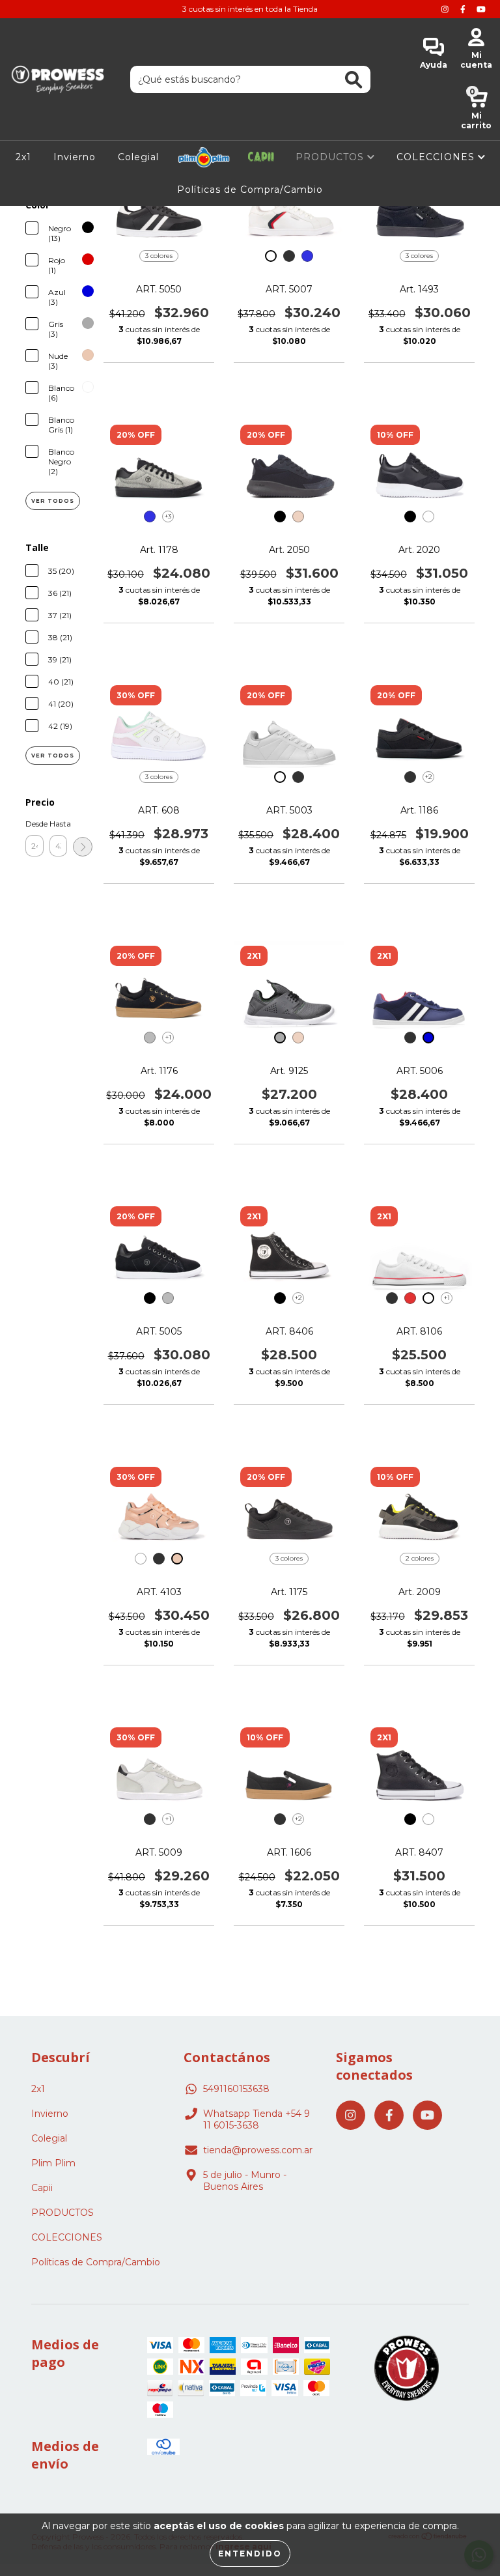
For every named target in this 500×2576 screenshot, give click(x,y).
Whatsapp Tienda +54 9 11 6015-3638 (257, 2119)
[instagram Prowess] (446, 9)
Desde (35, 824)
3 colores (159, 256)
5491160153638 (236, 2089)
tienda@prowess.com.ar (258, 2150)
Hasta (59, 824)
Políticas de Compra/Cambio (250, 190)
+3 (168, 516)
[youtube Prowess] (481, 9)
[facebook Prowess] (464, 9)
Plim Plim (204, 157)
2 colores (420, 1558)
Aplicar (83, 847)
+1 (168, 1037)
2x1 (23, 157)
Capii (261, 157)
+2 (429, 777)
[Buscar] (354, 80)
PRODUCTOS (331, 157)
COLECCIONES (437, 157)
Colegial (138, 157)
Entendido (250, 2554)
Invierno (75, 157)
